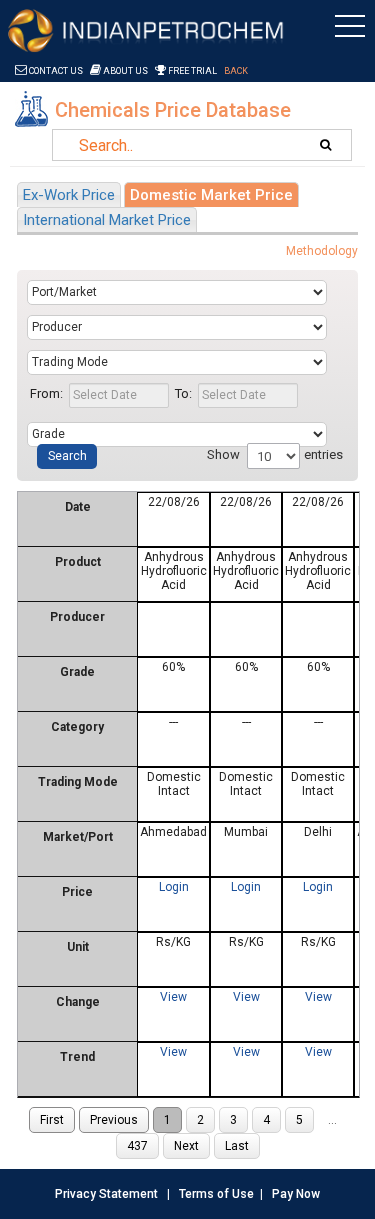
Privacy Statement (106, 1194)
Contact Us (55, 71)
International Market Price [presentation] (107, 220)
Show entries (275, 454)
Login (174, 887)
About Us (124, 71)
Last (237, 1146)
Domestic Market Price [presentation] (211, 195)
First (52, 1120)
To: (183, 393)
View (173, 997)
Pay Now (296, 1194)
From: (46, 393)
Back (236, 71)
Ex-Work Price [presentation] (69, 195)
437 (137, 1146)
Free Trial (191, 71)
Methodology (322, 251)
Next (186, 1146)
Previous (114, 1120)
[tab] (69, 194)
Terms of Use (216, 1194)
